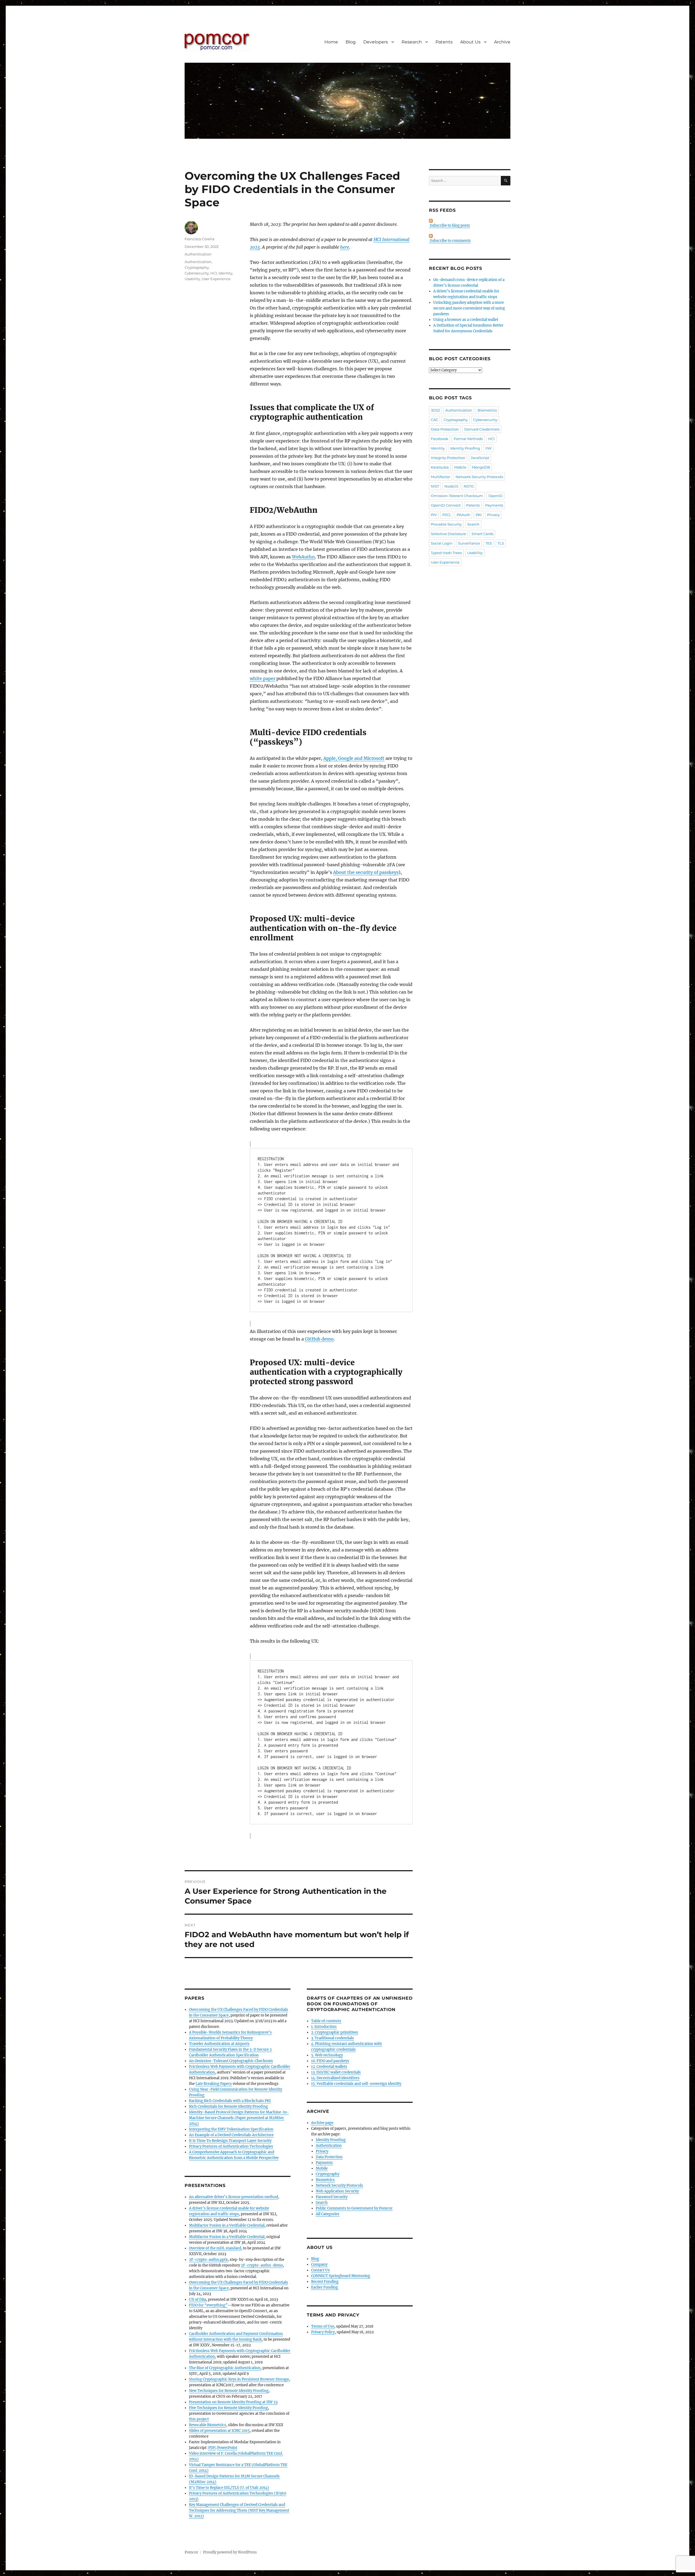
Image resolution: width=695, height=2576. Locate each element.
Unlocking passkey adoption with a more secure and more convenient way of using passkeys (469, 308)
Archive (502, 42)
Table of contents (326, 2021)
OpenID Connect (446, 505)
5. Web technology (327, 2055)
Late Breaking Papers (214, 2084)
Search (322, 2203)
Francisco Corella (200, 239)
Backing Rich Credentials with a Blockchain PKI (230, 2101)
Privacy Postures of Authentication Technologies (231, 2146)
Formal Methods (468, 439)
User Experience (216, 279)
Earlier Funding (325, 2287)
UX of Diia (198, 2300)
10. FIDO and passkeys (330, 2061)
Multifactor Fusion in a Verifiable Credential (227, 2225)
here (345, 247)
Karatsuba (440, 467)
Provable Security (446, 524)
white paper (263, 678)
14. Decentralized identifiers (335, 2078)
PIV (434, 515)
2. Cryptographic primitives (335, 2032)
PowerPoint (227, 2448)
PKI (479, 515)
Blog (351, 42)
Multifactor (440, 477)
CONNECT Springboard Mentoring (341, 2276)
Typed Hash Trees (446, 553)
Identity (225, 273)
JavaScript (480, 458)
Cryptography (197, 267)
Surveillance (469, 543)
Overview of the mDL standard (215, 2248)
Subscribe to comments (450, 241)
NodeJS (451, 486)
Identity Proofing (331, 2140)
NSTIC (469, 486)
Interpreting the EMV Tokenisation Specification (231, 2129)
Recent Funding (325, 2282)
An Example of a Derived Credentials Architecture (231, 2135)
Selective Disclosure (448, 534)
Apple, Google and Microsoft (354, 758)
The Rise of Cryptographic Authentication (225, 2368)
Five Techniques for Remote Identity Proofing (228, 2408)
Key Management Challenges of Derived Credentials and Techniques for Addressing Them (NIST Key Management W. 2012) (239, 2510)
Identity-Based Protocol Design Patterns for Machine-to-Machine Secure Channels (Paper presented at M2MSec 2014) (239, 2118)
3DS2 (435, 410)
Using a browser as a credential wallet (466, 320)
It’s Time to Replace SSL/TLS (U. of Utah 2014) (229, 2488)
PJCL (447, 515)
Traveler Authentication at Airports (219, 2044)
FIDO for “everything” (208, 2305)
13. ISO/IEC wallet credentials (336, 2072)
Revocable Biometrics (208, 2425)
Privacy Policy (323, 2332)
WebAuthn (303, 557)
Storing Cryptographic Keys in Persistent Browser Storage (239, 2379)
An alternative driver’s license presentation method (233, 2197)
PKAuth (463, 515)
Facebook (440, 439)
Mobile (322, 2168)
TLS (501, 543)
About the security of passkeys (366, 872)
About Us (470, 42)
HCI (214, 273)
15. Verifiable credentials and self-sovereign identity (356, 2084)
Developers (376, 42)
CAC (435, 420)
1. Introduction (324, 2027)
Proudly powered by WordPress (230, 2552)
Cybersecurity (197, 273)
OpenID (495, 496)
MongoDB (481, 467)
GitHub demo (319, 1339)
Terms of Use (323, 2326)
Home (331, 42)
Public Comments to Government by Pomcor (354, 2208)
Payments (324, 2163)
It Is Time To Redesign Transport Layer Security (230, 2141)
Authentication (198, 254)
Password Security (332, 2197)
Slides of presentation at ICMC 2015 (219, 2431)
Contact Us (320, 2270)
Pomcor (191, 2552)
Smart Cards (482, 534)
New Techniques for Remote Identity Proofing (229, 2391)
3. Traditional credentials (333, 2038)
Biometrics (325, 2180)
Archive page (322, 2123)
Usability (192, 279)
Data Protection (329, 2157)
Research (412, 42)
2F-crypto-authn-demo (262, 2265)
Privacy (322, 2151)
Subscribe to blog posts (449, 225)
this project (199, 2419)
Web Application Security (337, 2191)
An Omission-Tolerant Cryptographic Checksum (231, 2061)
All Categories (328, 2214)
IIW (488, 448)
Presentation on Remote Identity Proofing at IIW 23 (233, 2402)
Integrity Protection (448, 458)
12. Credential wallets (329, 2067)
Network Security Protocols (339, 2185)
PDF (212, 2448)
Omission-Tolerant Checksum (457, 496)
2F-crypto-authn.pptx (208, 2260)
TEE (489, 543)
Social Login (442, 543)
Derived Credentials (482, 429)
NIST (435, 486)
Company (319, 2264)
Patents (444, 42)
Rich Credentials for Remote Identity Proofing (228, 2106)
